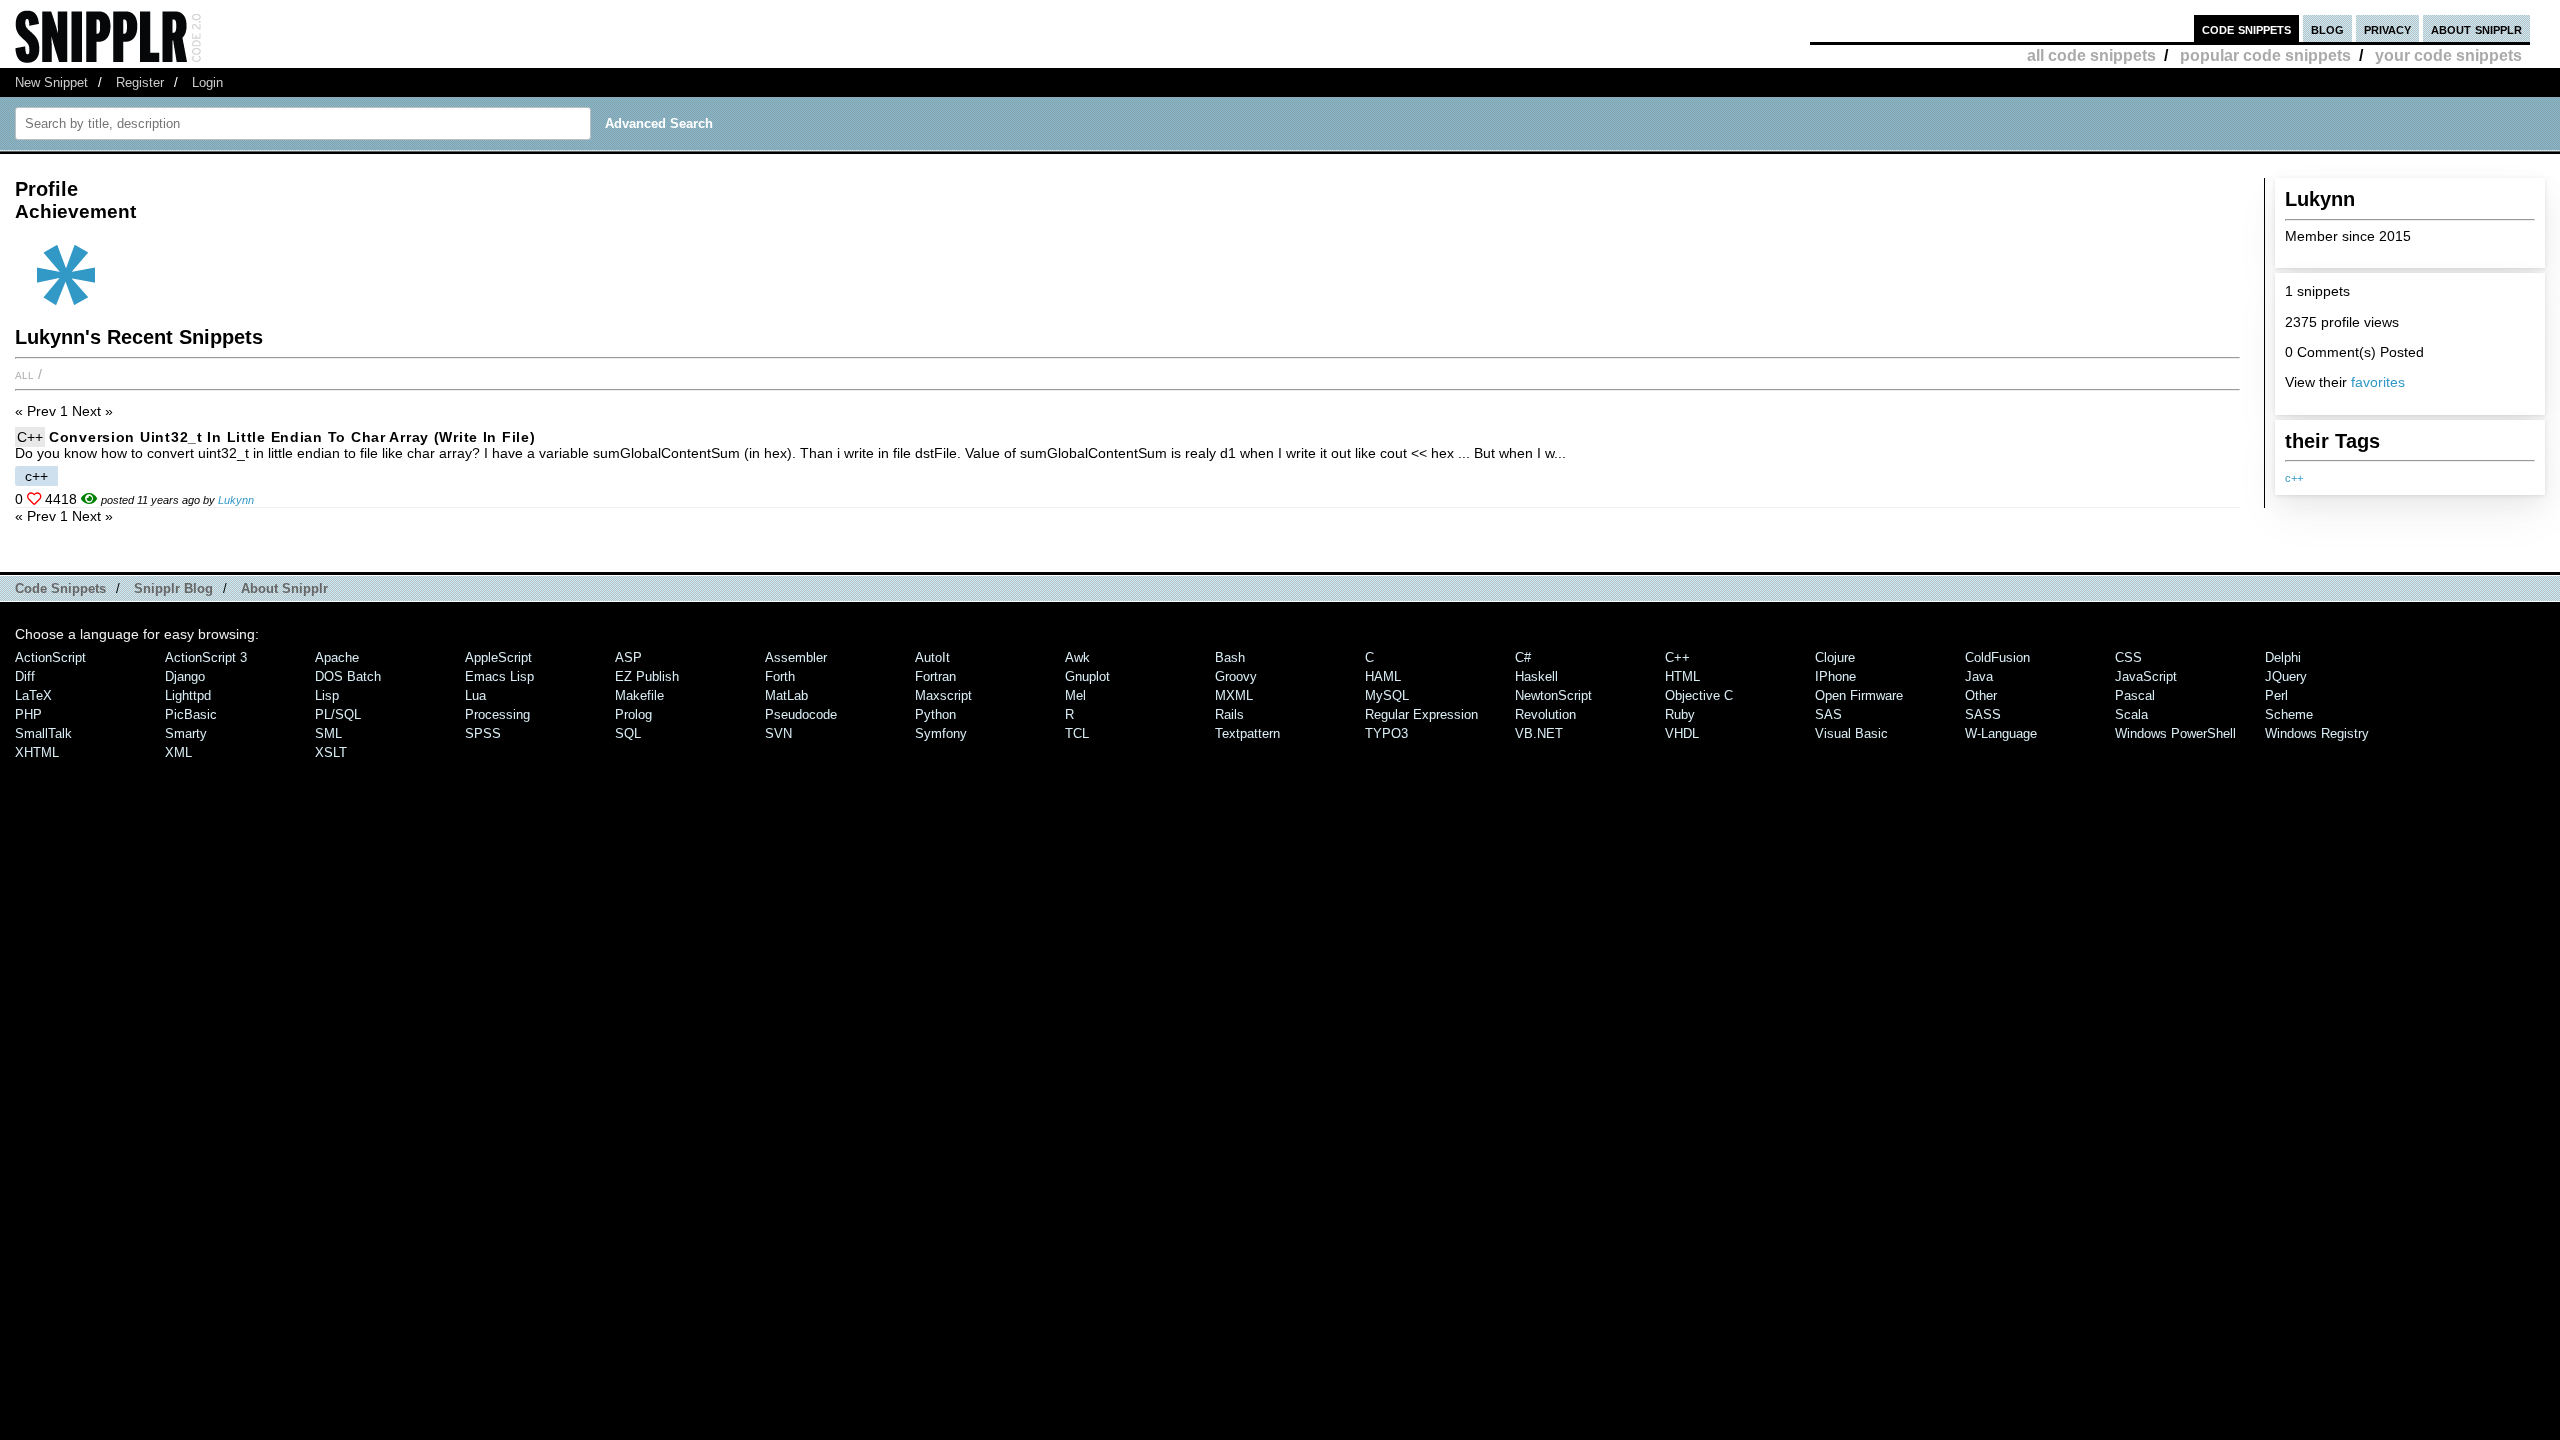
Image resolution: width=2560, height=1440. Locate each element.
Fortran (935, 676)
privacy (2387, 28)
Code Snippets (60, 588)
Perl (2276, 695)
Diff (25, 676)
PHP (28, 714)
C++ (30, 437)
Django (185, 676)
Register (140, 82)
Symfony (941, 733)
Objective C (1699, 695)
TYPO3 (1386, 733)
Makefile (639, 695)
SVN (778, 733)
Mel (1075, 695)
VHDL (1682, 733)
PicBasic (191, 714)
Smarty (186, 733)
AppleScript (498, 657)
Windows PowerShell (2175, 733)
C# (1523, 657)
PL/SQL (338, 714)
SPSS (483, 733)
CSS (2128, 657)
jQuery (2286, 676)
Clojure (1835, 657)
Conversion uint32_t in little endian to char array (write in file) (292, 437)
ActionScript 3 (206, 657)
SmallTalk (43, 733)
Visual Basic (1851, 733)
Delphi (2283, 657)
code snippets (2246, 28)
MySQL (1387, 695)
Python (935, 714)
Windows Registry (2317, 733)
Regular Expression (1421, 714)
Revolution (1545, 714)
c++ (2294, 478)
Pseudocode (801, 714)
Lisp (327, 695)
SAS (1828, 714)
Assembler (796, 657)
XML (178, 752)
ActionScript (50, 657)
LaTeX (33, 695)
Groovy (1236, 676)
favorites (2378, 382)
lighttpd (188, 695)
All (24, 374)
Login (207, 82)
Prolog (633, 714)
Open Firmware (1859, 695)
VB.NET (1539, 733)
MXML (1234, 695)
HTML (1682, 676)
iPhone (1835, 676)
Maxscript (943, 695)
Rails (1229, 714)
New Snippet (51, 82)
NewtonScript (1553, 695)
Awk (1077, 657)
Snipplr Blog (173, 588)
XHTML (37, 752)
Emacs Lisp (499, 676)
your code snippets (2448, 55)
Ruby (1680, 714)
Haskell (1536, 676)
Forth (780, 676)
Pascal (2135, 695)
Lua (475, 695)
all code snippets (2091, 55)
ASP (628, 657)
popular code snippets (2265, 55)
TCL (1077, 733)
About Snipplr (284, 588)
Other (1981, 695)
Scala (2131, 714)
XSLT (331, 752)
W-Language (2001, 733)
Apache (337, 657)
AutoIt (932, 657)
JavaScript (2146, 676)
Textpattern (1247, 733)
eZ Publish (647, 676)
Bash (1230, 657)
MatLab (786, 695)
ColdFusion (1997, 657)
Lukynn (236, 500)
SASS (1983, 714)
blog (2327, 28)
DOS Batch (348, 676)
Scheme (2289, 714)
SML (328, 733)
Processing (497, 714)
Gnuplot (1087, 676)
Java (1979, 676)
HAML (1383, 676)
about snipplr (2476, 28)
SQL (628, 733)
